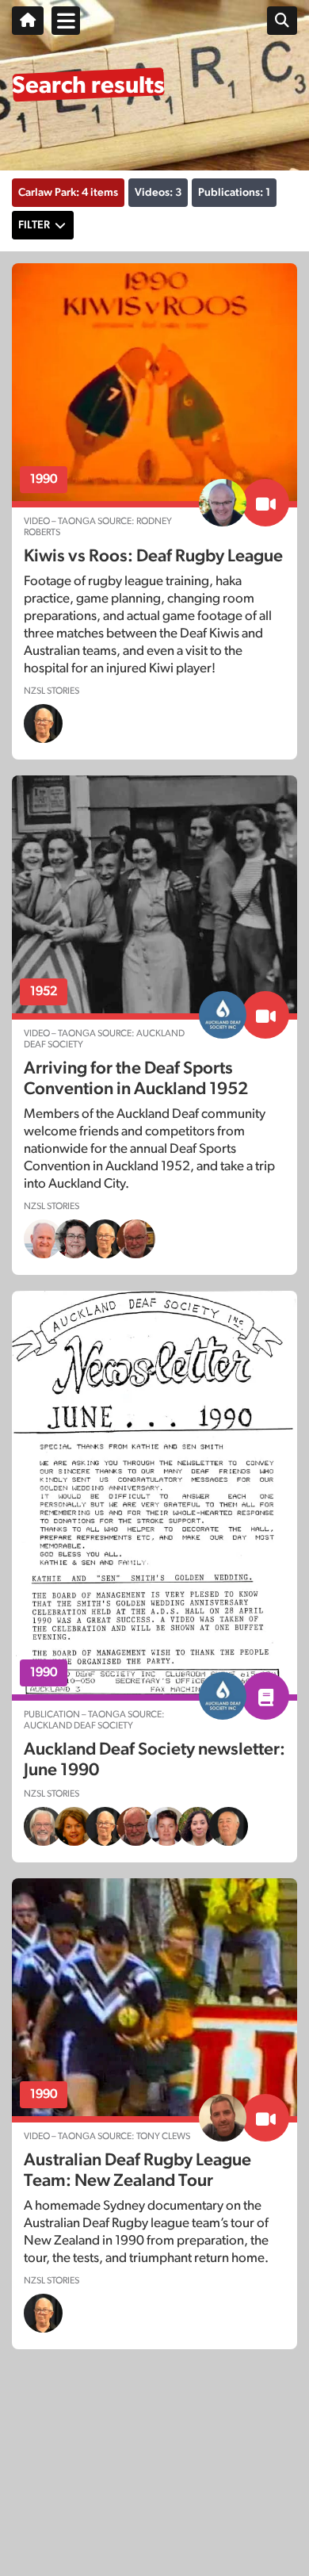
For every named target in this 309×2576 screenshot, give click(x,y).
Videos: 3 (158, 193)
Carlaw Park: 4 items (68, 193)
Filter (34, 225)
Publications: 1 (234, 193)
